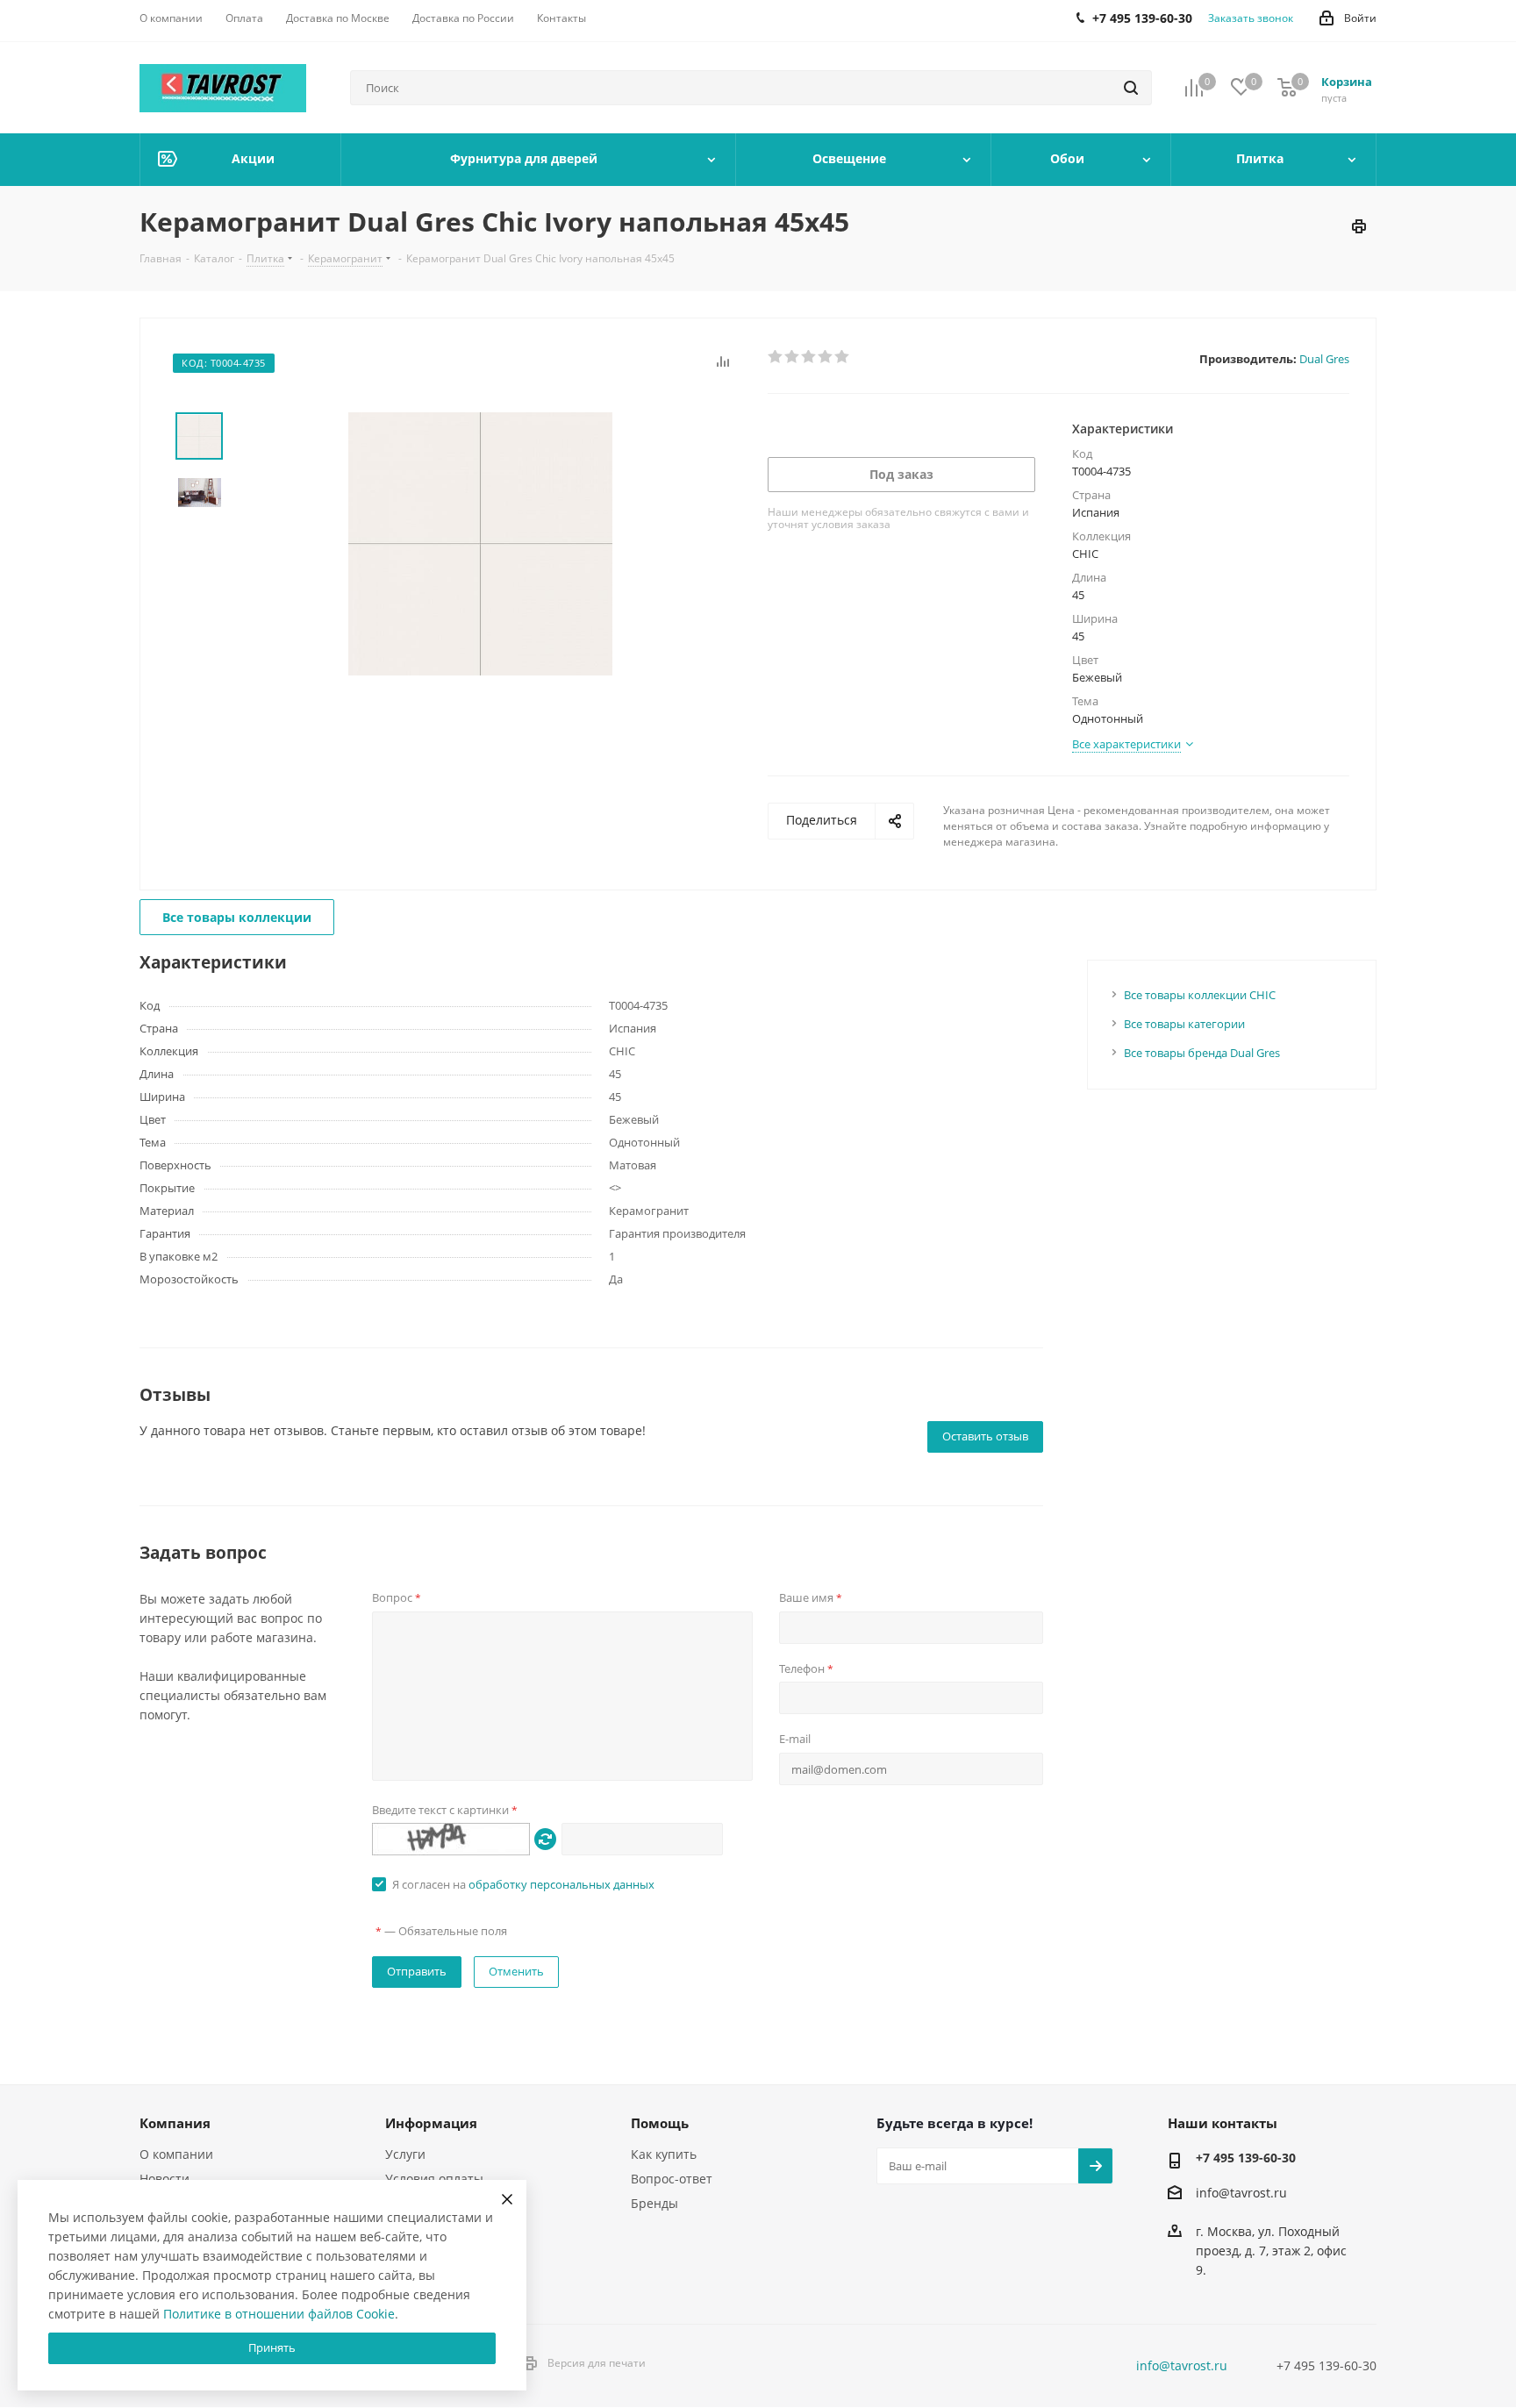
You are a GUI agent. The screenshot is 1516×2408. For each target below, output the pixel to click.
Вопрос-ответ (672, 2179)
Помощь (660, 2123)
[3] (809, 357)
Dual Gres (1324, 359)
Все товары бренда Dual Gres (1202, 1053)
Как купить (664, 2154)
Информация (431, 2123)
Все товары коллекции (237, 917)
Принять (272, 2347)
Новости (164, 2179)
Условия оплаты (434, 2179)
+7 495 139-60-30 (1246, 2158)
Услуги (405, 2154)
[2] (793, 357)
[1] (776, 357)
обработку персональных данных (561, 1884)
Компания (175, 2123)
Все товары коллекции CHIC (1200, 995)
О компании (176, 2154)
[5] (843, 357)
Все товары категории (1184, 1024)
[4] (826, 357)
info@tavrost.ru (1241, 2193)
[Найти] (1131, 88)
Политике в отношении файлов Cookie (279, 2314)
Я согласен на (523, 1884)
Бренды (654, 2203)
